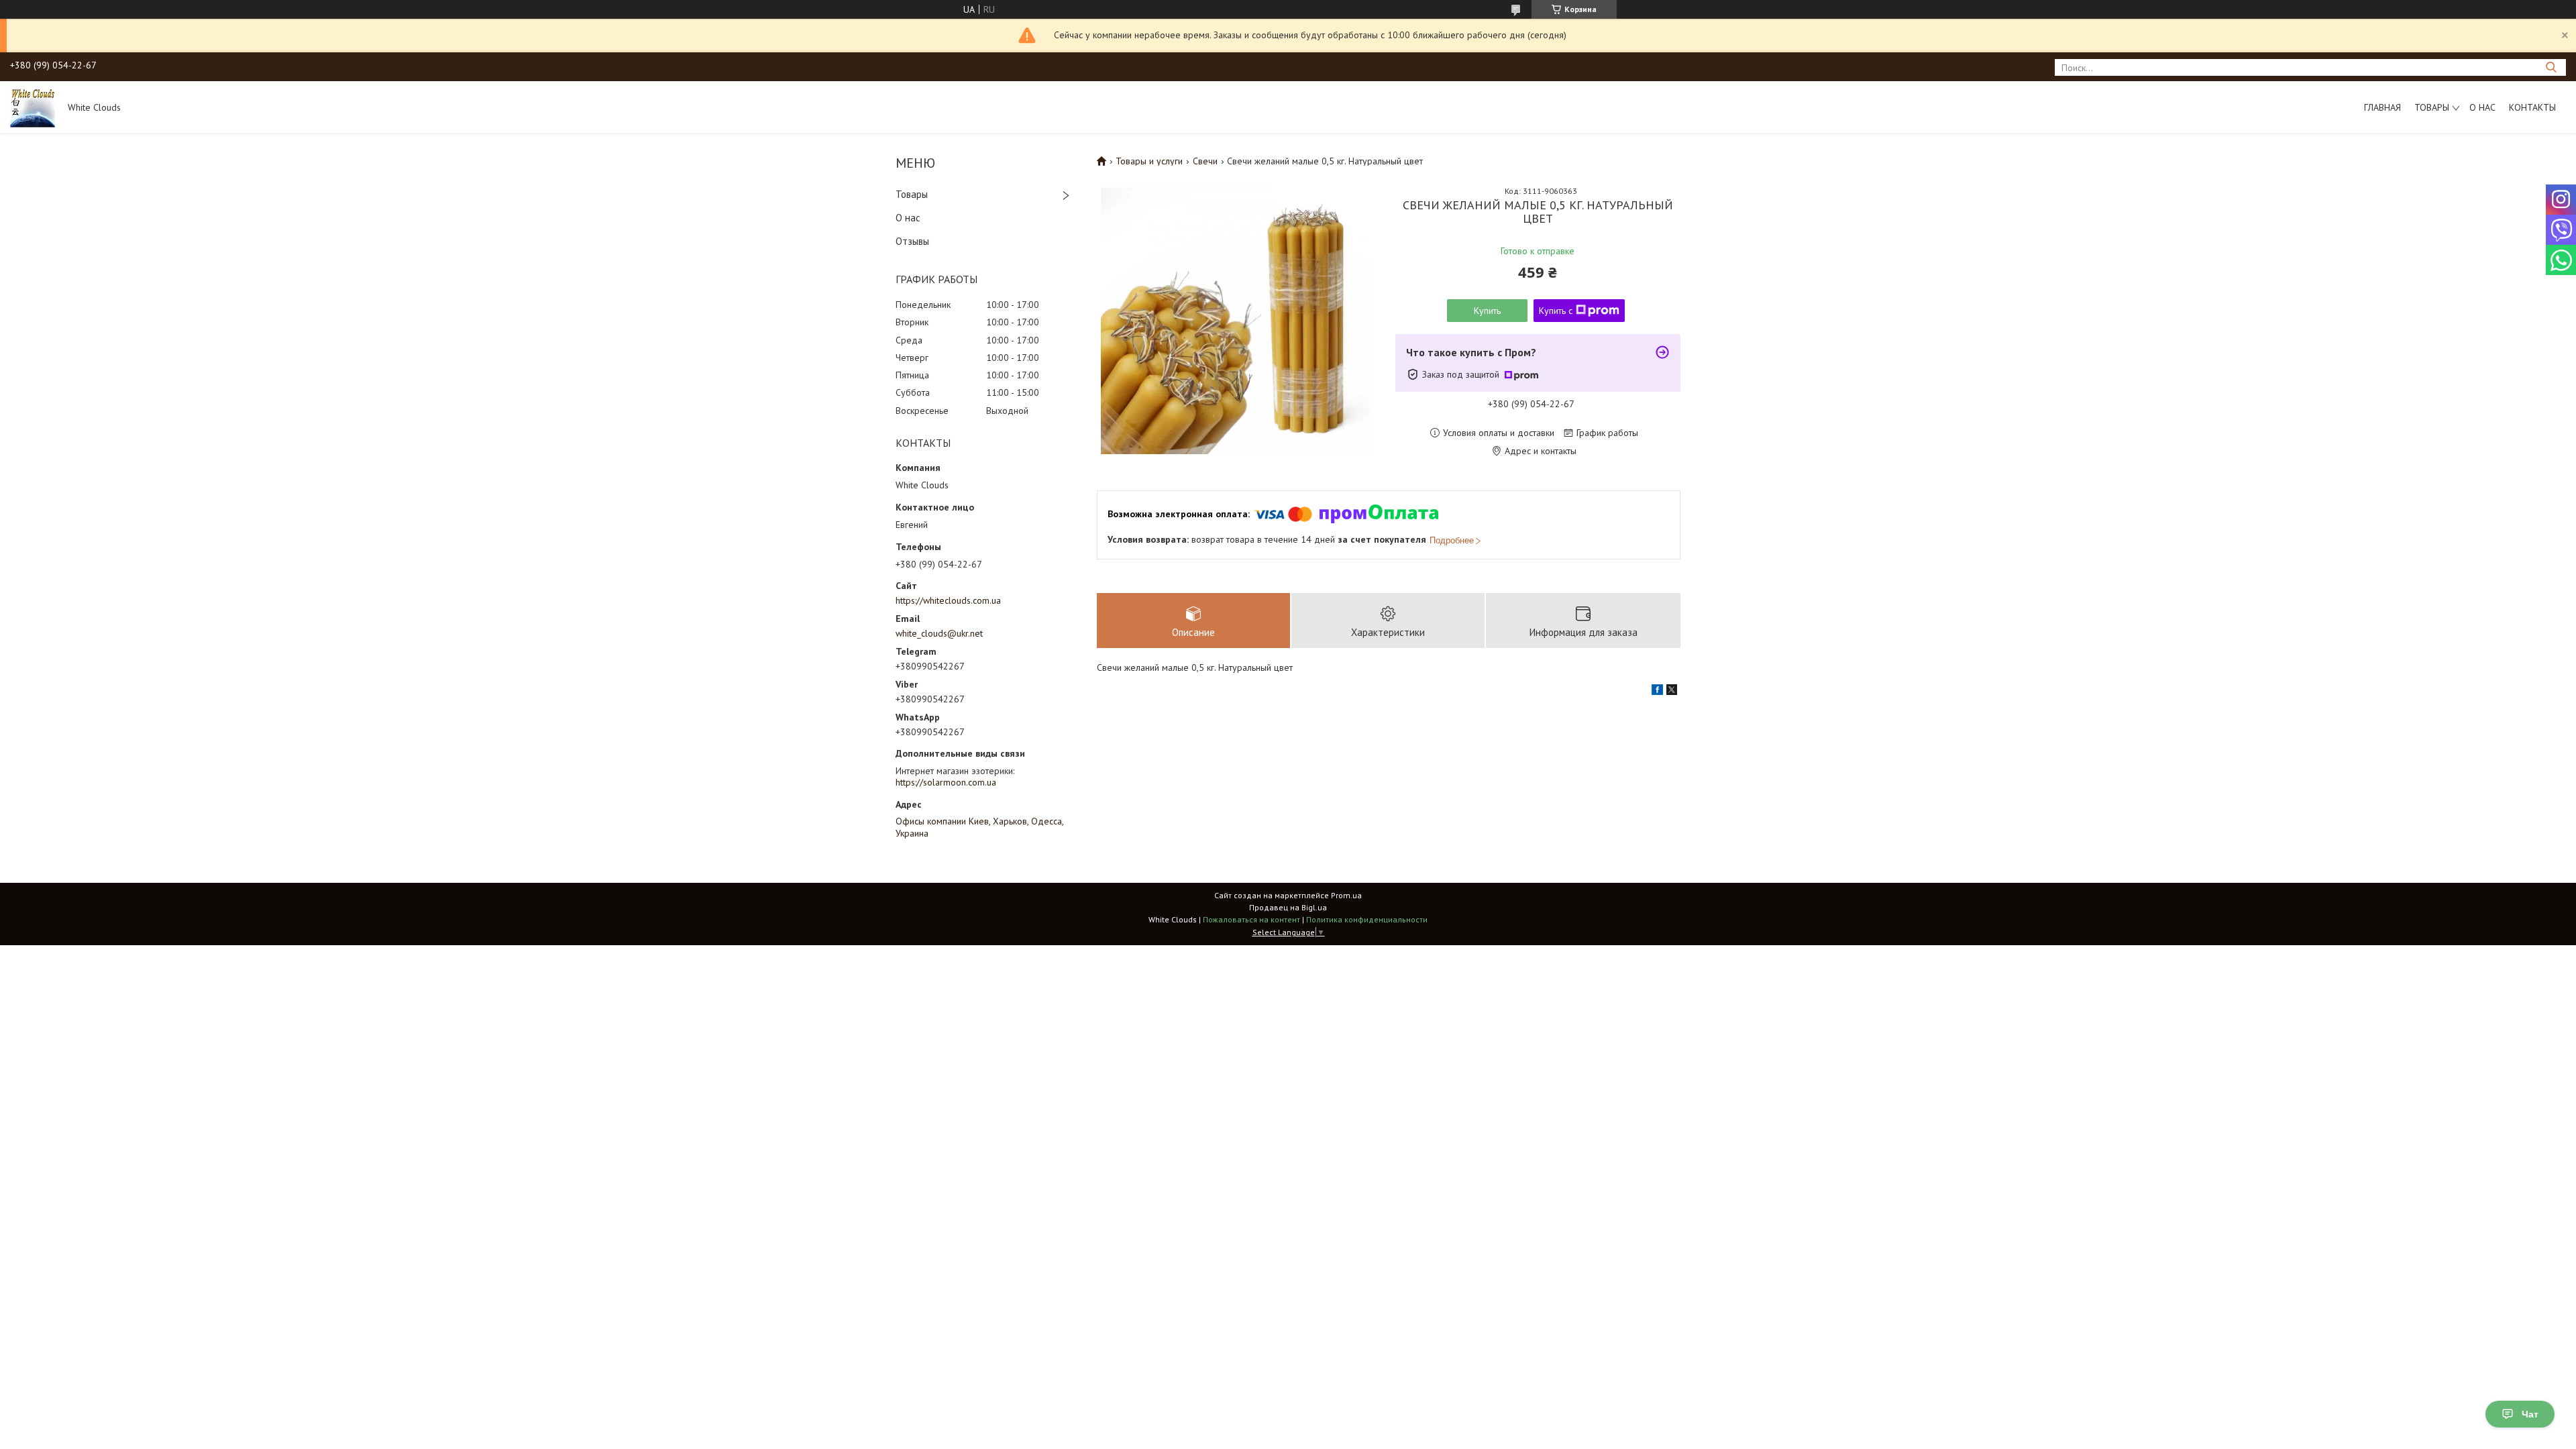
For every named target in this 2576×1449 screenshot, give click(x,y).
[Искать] (2551, 67)
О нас (2482, 107)
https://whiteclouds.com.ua (948, 600)
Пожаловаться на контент (1251, 919)
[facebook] (1657, 692)
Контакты (2532, 107)
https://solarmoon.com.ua (946, 782)
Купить (1487, 311)
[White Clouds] (33, 107)
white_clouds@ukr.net (939, 633)
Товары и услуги (1149, 161)
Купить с (1556, 311)
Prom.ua (1346, 895)
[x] (1672, 692)
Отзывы (912, 241)
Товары (2432, 107)
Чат (2530, 1414)
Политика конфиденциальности (1367, 919)
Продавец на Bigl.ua (1288, 907)
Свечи (1205, 161)
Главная (2382, 107)
